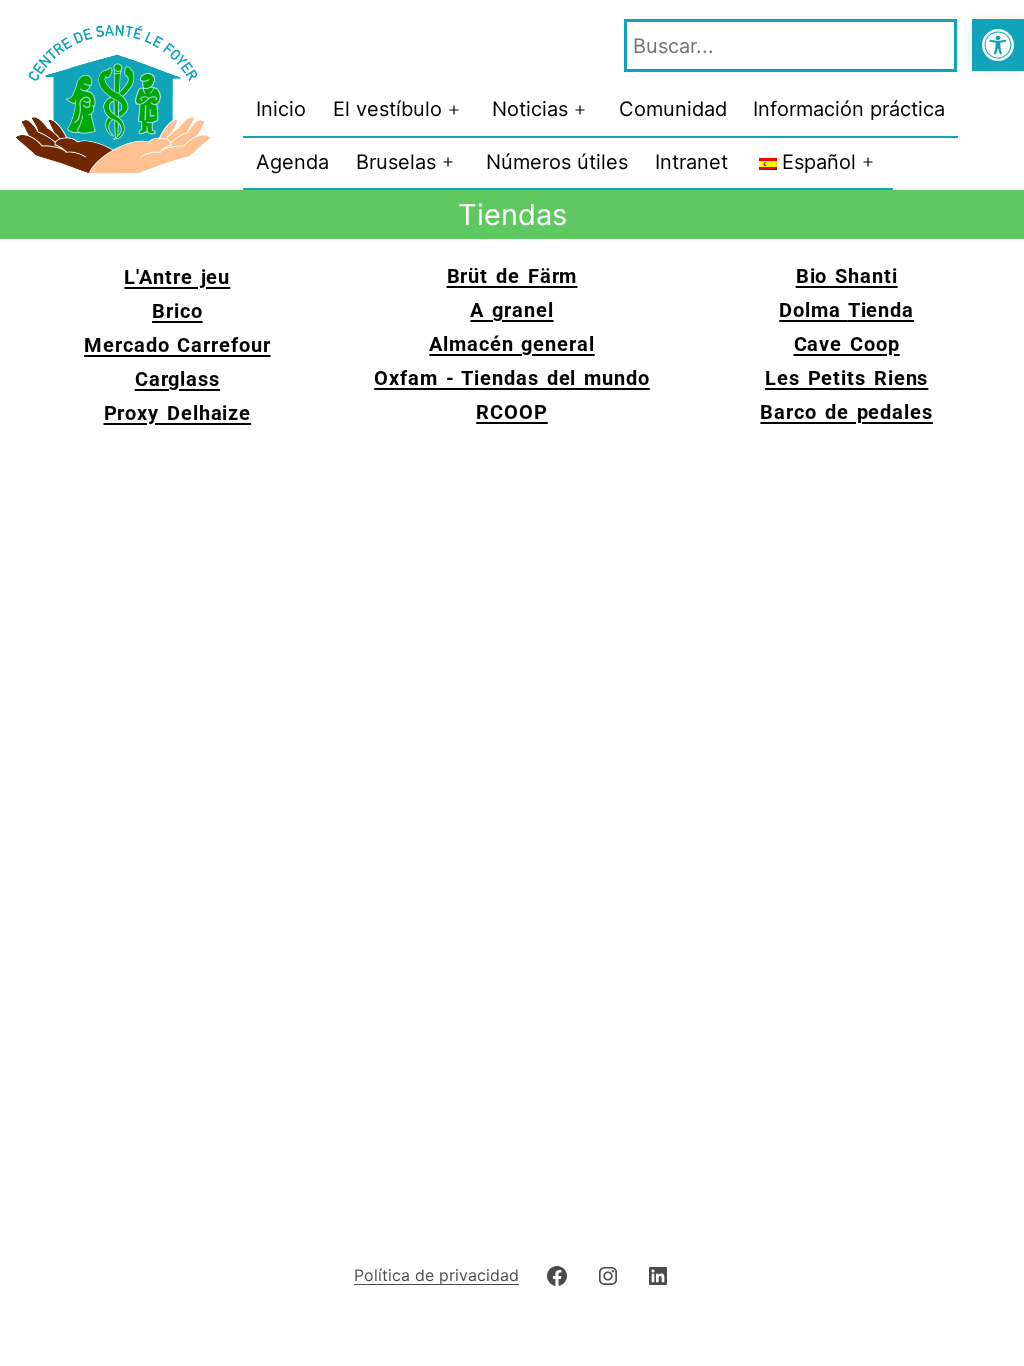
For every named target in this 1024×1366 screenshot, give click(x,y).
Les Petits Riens (846, 378)
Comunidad (673, 109)
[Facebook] (557, 1274)
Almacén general (512, 344)
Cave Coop (847, 344)
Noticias (530, 109)
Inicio (281, 109)
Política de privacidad (436, 1275)
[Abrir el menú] (454, 110)
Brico (177, 311)
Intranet (691, 162)
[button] (998, 45)
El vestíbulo (387, 109)
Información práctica (849, 109)
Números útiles (557, 162)
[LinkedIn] (658, 1274)
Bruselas (396, 162)
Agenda (292, 162)
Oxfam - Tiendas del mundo (512, 378)
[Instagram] (608, 1274)
